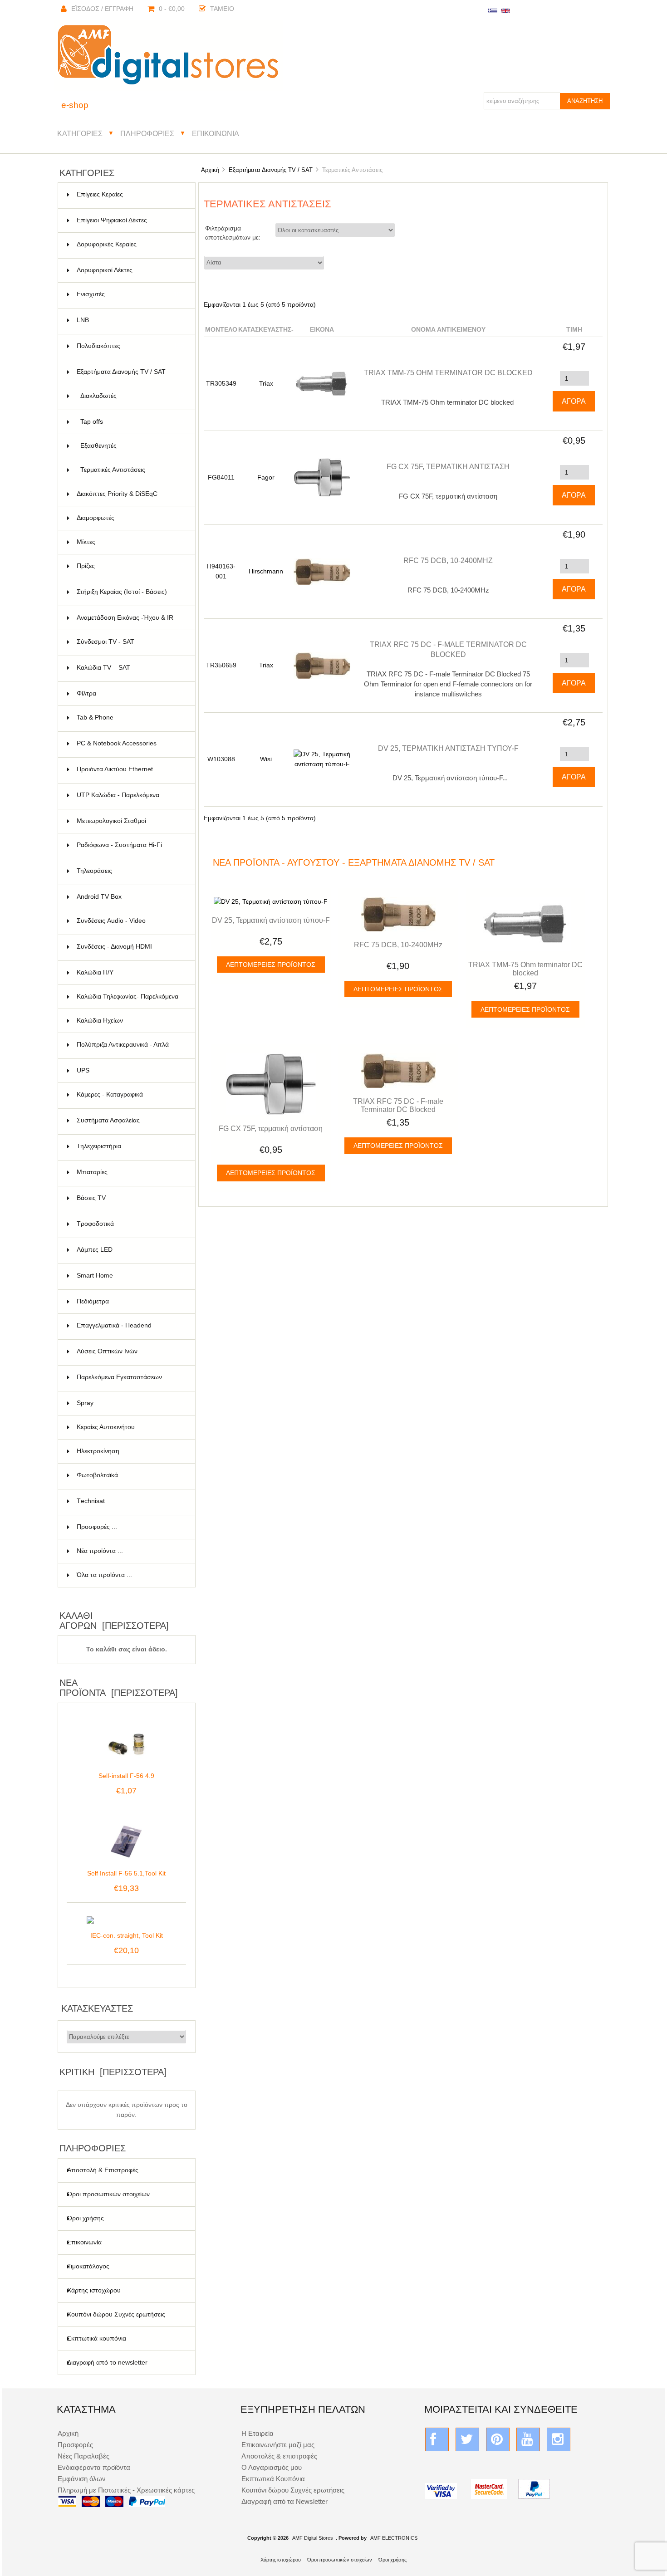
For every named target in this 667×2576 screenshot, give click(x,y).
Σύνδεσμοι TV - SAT (130, 642)
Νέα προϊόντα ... (100, 1551)
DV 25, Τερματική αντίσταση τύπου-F (448, 748)
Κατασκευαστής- (266, 330)
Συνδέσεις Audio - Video (130, 921)
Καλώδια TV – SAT (130, 668)
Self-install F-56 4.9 (126, 1776)
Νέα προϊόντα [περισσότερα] (119, 1688)
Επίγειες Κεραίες (130, 194)
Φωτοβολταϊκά (130, 1475)
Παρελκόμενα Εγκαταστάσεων (130, 1377)
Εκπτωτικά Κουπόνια (273, 2479)
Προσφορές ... (97, 1527)
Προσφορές (75, 2445)
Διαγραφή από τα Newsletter (284, 2501)
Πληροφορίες (147, 133)
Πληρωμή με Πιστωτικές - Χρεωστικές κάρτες (126, 2490)
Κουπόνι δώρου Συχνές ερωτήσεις (116, 2314)
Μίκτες (130, 542)
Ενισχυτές (130, 294)
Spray (130, 1403)
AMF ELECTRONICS (394, 2538)
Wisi (266, 759)
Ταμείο (222, 9)
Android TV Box (130, 897)
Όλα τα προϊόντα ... (104, 1575)
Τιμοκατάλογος (88, 2266)
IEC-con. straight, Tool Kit (127, 1936)
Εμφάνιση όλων (82, 2479)
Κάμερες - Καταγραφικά (130, 1095)
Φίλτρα (130, 693)
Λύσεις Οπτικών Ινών (130, 1351)
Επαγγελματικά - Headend (130, 1325)
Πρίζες (130, 566)
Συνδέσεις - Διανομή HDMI (130, 947)
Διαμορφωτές (130, 518)
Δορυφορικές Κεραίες (130, 244)
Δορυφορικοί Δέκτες (130, 270)
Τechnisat (130, 1501)
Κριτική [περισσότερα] (113, 2072)
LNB (130, 320)
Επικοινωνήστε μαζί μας (278, 2445)
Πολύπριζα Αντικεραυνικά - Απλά (130, 1050)
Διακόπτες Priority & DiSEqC (130, 494)
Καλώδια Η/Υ (130, 972)
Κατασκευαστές (97, 2008)
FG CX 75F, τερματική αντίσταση (448, 466)
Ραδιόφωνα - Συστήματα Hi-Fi (130, 845)
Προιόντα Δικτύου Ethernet (130, 769)
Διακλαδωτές (132, 396)
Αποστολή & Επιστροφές (103, 2170)
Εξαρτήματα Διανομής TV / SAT (271, 170)
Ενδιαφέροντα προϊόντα (94, 2467)
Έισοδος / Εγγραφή (102, 9)
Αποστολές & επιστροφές (279, 2456)
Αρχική (210, 170)
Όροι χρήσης (86, 2218)
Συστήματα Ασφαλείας (130, 1120)
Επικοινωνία (216, 133)
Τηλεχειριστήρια (130, 1146)
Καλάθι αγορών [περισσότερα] (114, 1621)
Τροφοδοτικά (130, 1224)
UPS (130, 1070)
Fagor (266, 477)
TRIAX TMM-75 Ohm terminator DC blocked (448, 372)
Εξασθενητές (132, 446)
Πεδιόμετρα (130, 1301)
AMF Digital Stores (313, 2538)
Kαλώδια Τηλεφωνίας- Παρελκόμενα (130, 1001)
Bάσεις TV (130, 1198)
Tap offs (132, 422)
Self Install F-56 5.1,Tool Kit (126, 1873)
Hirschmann (266, 571)
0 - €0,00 (172, 9)
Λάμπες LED (130, 1250)
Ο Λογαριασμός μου (272, 2467)
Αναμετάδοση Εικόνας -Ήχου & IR (130, 622)
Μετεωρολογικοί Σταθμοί (130, 821)
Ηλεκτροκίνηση (130, 1451)
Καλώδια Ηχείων (130, 1021)
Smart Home (130, 1276)
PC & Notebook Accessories (130, 743)
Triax (266, 384)
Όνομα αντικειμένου (448, 330)
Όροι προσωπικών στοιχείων (108, 2194)
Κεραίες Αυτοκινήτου (130, 1427)
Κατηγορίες (80, 133)
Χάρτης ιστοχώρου (94, 2290)
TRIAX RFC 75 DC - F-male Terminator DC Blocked (398, 1105)
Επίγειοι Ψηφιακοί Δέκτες (130, 220)
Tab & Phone (130, 717)
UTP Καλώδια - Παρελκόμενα (130, 795)
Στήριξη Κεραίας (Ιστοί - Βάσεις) (130, 592)
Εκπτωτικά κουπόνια (97, 2338)
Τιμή (574, 330)
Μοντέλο (221, 330)
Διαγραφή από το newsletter (107, 2363)
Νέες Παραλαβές (83, 2456)
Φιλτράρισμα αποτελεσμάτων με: (233, 233)
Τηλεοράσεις (130, 871)
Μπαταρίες (130, 1172)
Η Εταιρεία (257, 2433)
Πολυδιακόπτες (130, 346)
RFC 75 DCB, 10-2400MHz (448, 560)
